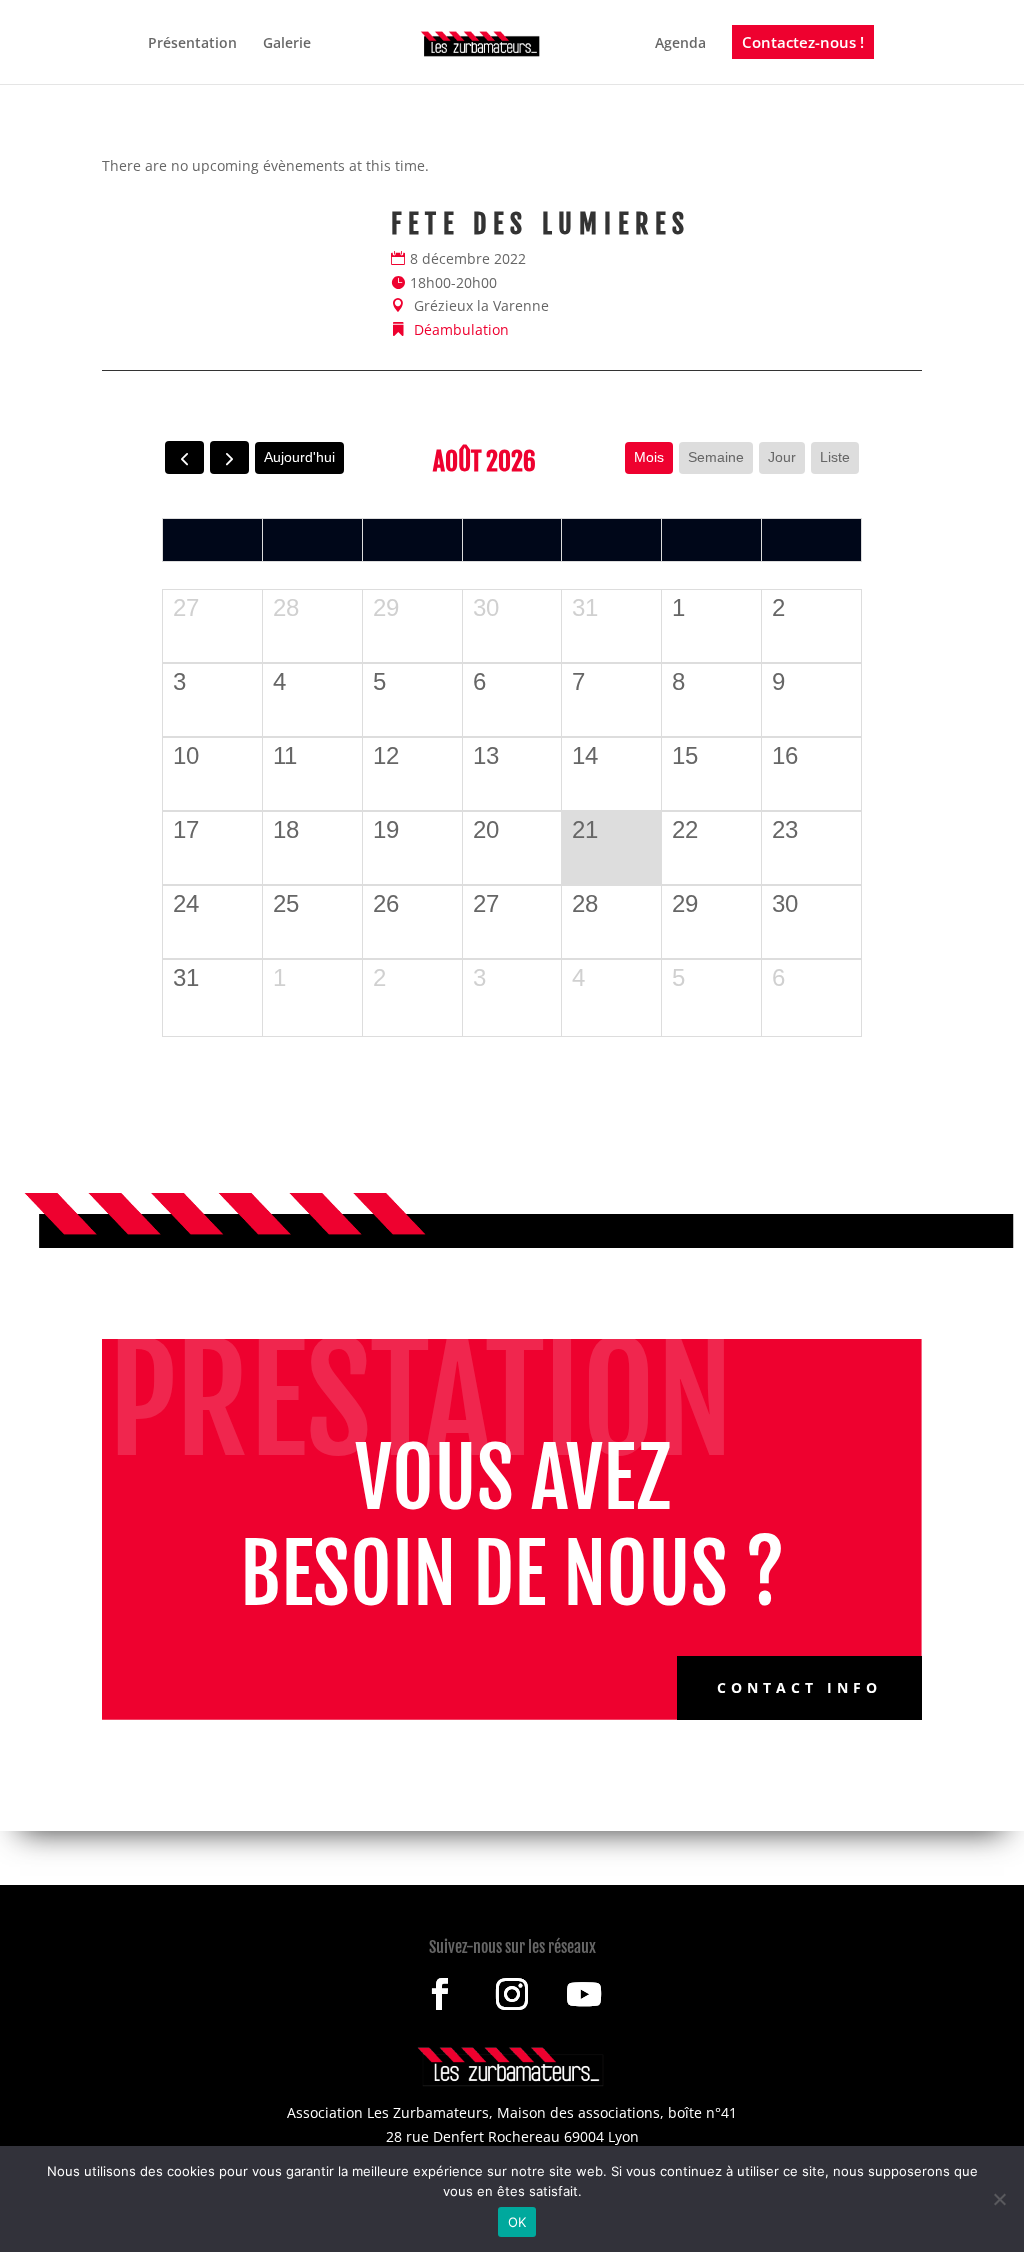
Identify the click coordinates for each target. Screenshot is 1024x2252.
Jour (782, 457)
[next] (229, 457)
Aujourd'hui (299, 457)
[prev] (184, 457)
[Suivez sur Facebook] (440, 1994)
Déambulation (461, 329)
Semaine (716, 457)
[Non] (999, 2199)
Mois (649, 457)
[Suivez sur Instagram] (512, 1994)
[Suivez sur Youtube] (584, 1994)
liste (835, 457)
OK (517, 2222)
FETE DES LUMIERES (541, 224)
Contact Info (799, 1687)
